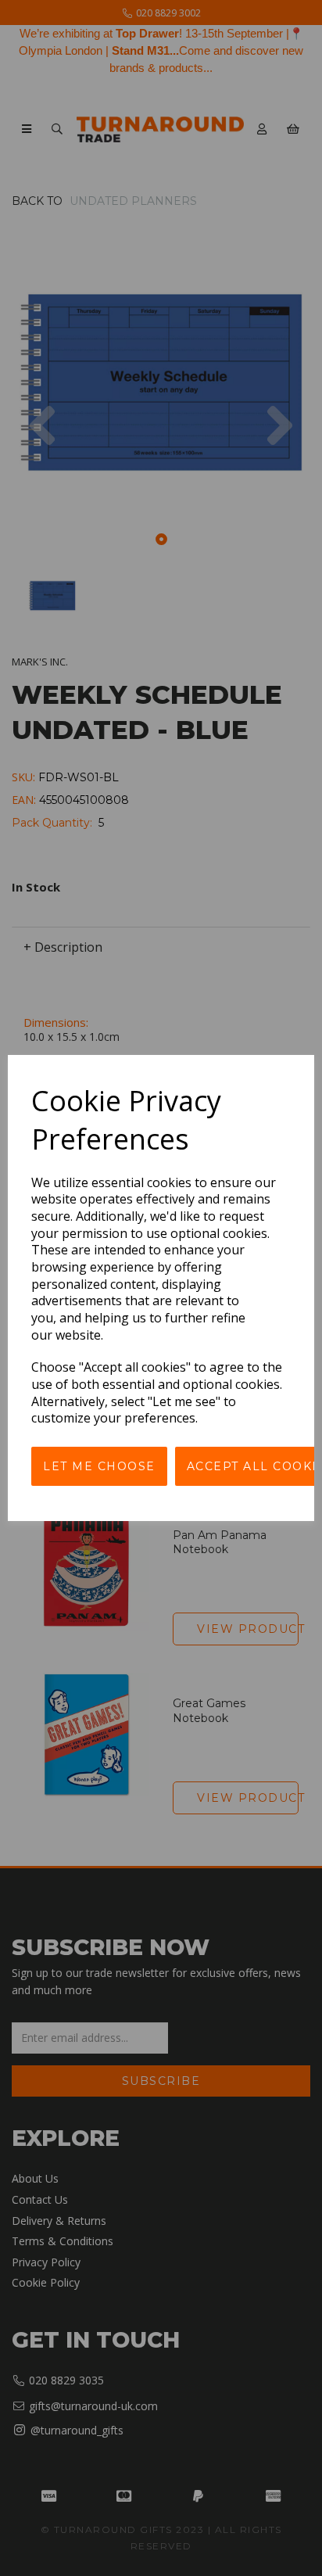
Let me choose (99, 1466)
